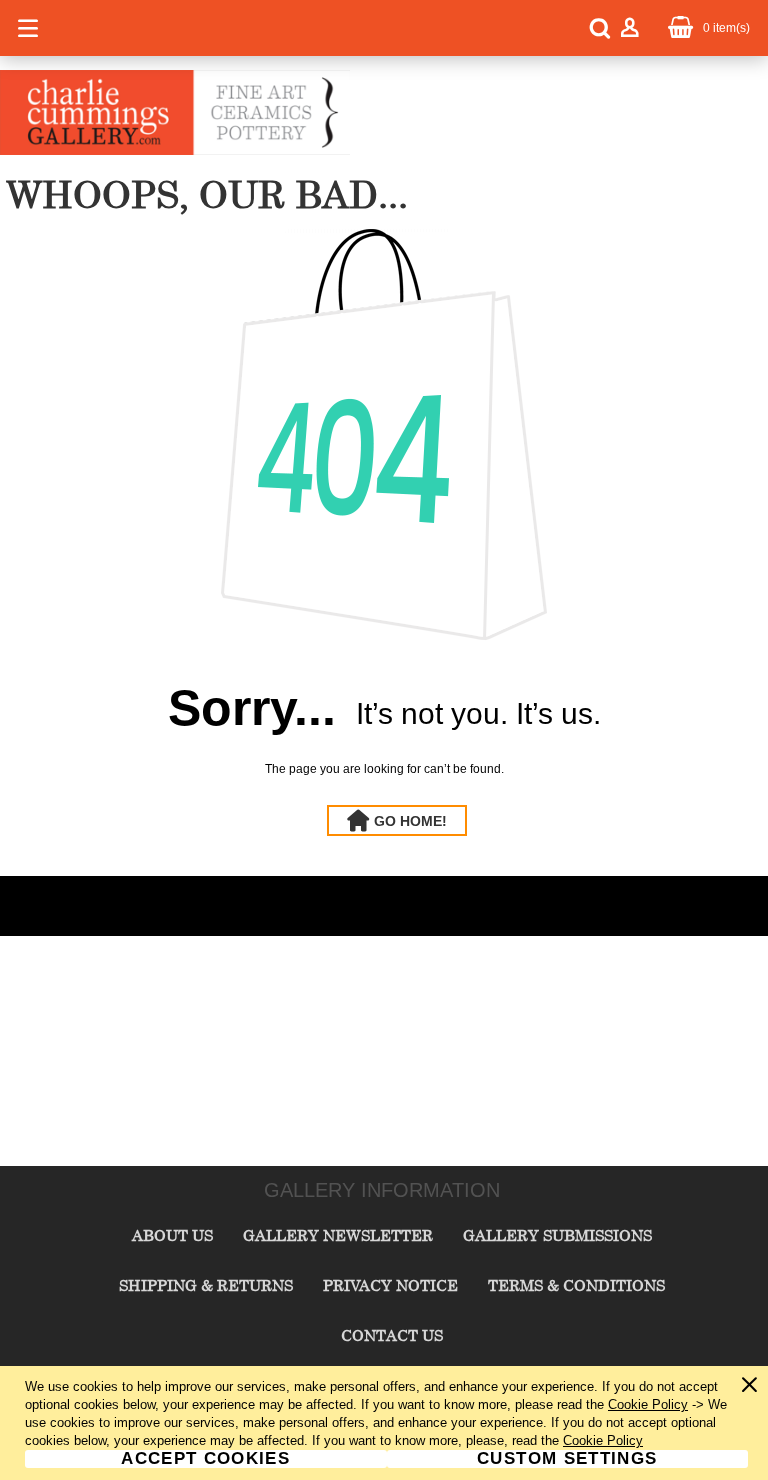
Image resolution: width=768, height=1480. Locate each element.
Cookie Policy (648, 1404)
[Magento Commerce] (175, 151)
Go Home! (410, 821)
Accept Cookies (205, 1459)
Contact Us (392, 1335)
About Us (172, 1235)
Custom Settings (567, 1459)
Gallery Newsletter (338, 1235)
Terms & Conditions (576, 1285)
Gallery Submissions (557, 1235)
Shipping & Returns (206, 1285)
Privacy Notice (390, 1285)
